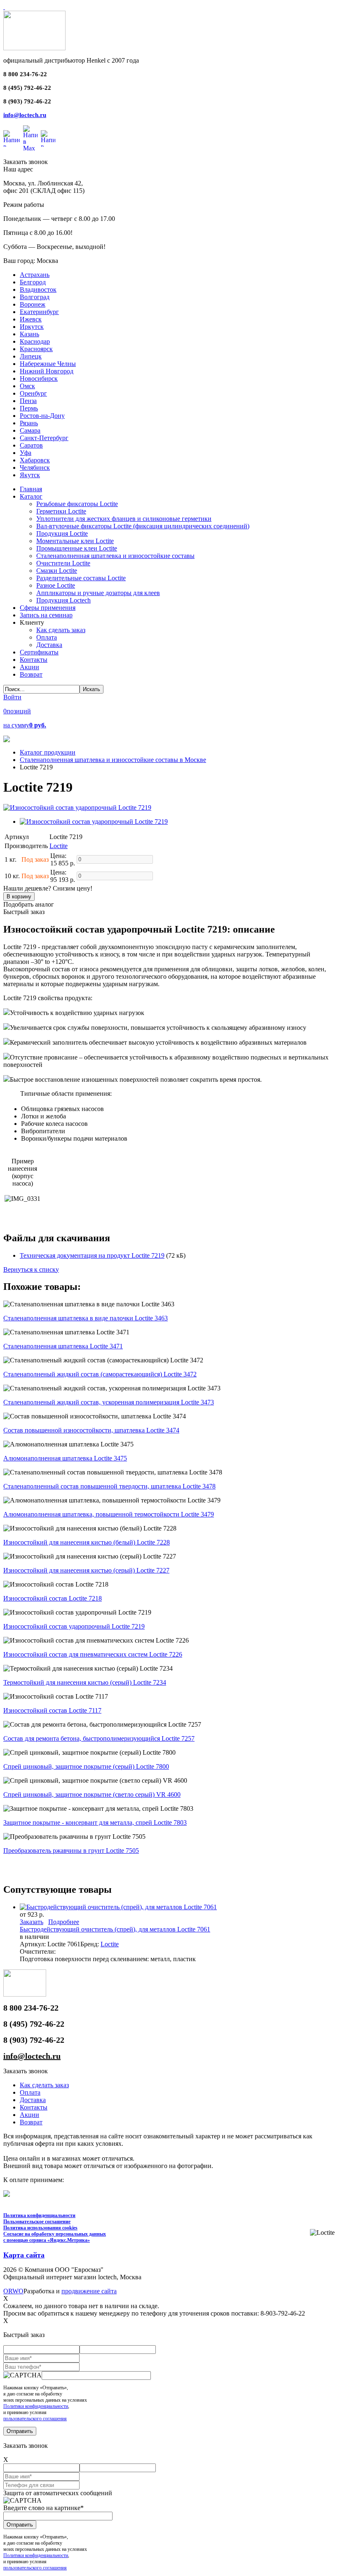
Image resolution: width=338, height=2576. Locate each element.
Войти (12, 697)
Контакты (34, 2107)
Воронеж (33, 304)
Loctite (59, 846)
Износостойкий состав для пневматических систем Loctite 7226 (93, 1654)
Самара (30, 430)
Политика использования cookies (40, 2228)
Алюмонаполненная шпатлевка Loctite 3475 (65, 1458)
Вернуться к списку (31, 1269)
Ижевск (31, 319)
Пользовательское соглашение (37, 2222)
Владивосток (38, 289)
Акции (29, 2115)
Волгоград (35, 297)
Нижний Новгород (47, 371)
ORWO (13, 2291)
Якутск (30, 475)
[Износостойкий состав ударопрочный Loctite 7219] (77, 807)
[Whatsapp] (12, 138)
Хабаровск (35, 460)
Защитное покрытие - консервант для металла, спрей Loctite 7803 (95, 1822)
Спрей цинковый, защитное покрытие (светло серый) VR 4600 (92, 1794)
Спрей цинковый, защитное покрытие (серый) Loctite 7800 (86, 1766)
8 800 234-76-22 (25, 74)
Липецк (31, 356)
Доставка (33, 2100)
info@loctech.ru (25, 115)
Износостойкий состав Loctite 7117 (52, 1710)
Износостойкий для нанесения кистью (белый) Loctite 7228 (87, 1542)
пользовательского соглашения (35, 2419)
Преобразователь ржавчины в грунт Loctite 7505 (71, 1851)
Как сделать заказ (44, 2085)
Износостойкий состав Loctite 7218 (53, 1598)
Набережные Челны (48, 364)
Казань (29, 334)
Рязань (29, 423)
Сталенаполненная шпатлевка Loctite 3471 (63, 1346)
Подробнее (64, 1922)
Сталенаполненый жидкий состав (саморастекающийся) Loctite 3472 (100, 1374)
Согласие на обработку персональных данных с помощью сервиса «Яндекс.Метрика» (55, 2237)
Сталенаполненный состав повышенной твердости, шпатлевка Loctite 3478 (109, 1486)
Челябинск (35, 468)
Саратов (31, 445)
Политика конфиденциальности (39, 2215)
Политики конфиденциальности (36, 2406)
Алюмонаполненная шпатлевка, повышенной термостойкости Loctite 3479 (109, 1514)
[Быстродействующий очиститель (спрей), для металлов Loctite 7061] (118, 1907)
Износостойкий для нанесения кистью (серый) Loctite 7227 (86, 1570)
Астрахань (35, 275)
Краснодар (35, 341)
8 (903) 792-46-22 (27, 101)
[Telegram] (48, 138)
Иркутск (32, 327)
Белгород (33, 282)
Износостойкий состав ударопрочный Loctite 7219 (74, 1626)
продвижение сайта (89, 2291)
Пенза (28, 401)
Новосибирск (39, 379)
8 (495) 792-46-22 (27, 88)
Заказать (32, 1922)
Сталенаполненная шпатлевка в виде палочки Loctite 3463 (86, 1318)
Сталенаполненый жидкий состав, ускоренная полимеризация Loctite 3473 (109, 1402)
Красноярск (36, 349)
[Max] (30, 138)
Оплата (30, 2092)
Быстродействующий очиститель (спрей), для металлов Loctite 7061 (115, 1929)
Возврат (31, 2122)
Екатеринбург (39, 312)
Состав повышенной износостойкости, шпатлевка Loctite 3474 (91, 1430)
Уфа (26, 453)
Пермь (29, 408)
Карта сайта (24, 2255)
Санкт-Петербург (44, 438)
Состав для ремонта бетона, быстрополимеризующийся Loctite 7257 (99, 1738)
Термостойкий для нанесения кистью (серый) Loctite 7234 (85, 1682)
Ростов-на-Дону (42, 416)
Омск (27, 386)
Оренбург (33, 393)
